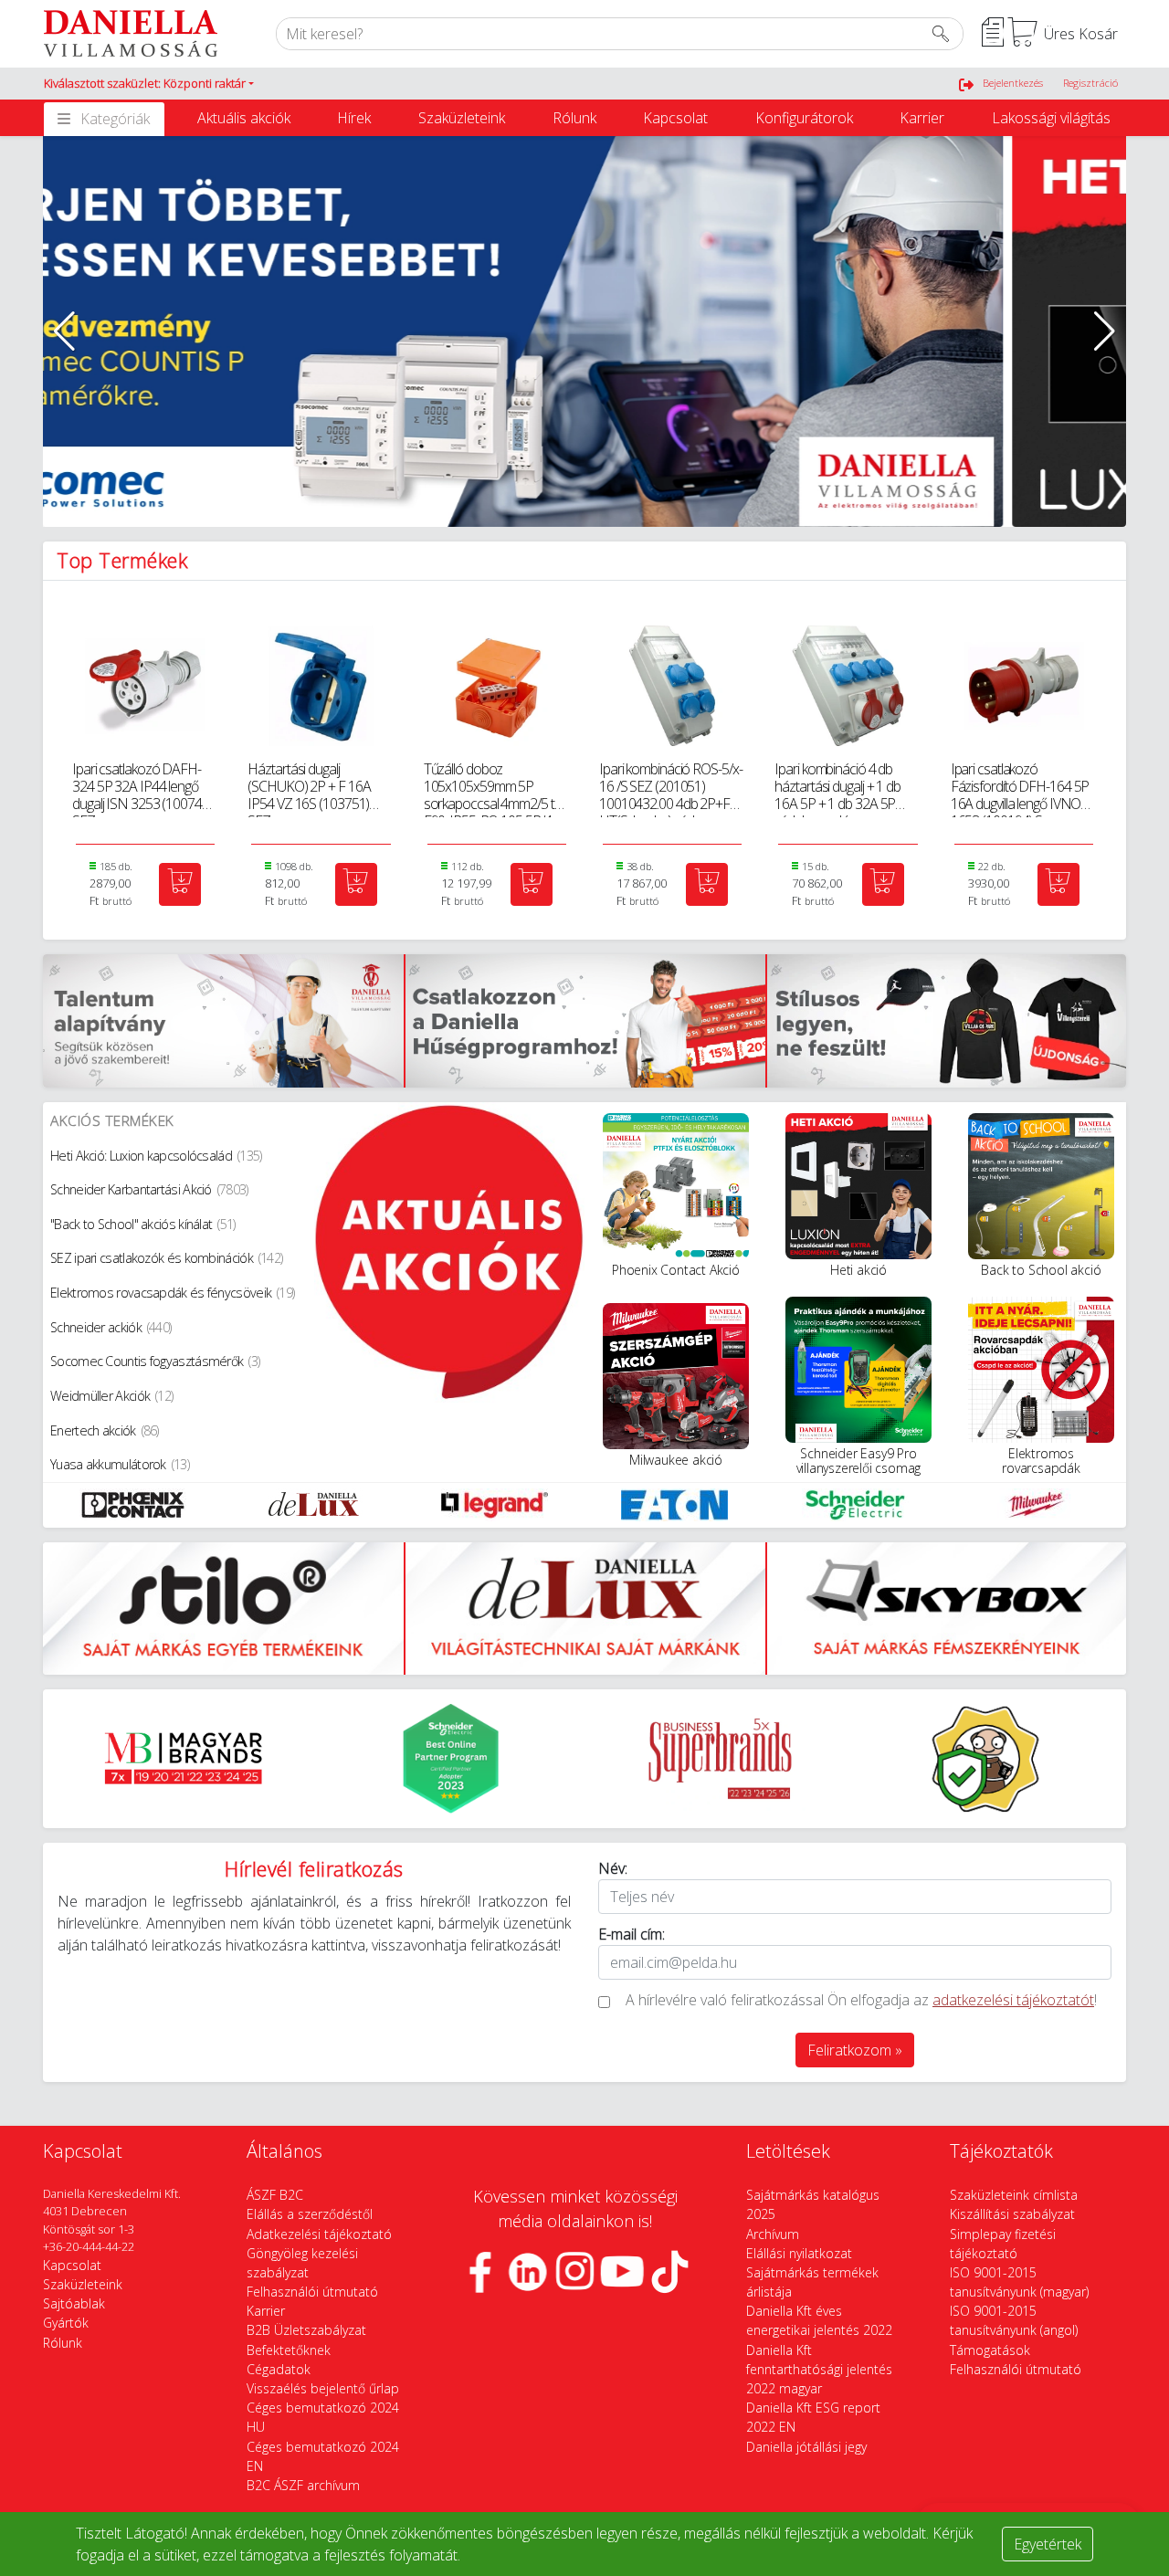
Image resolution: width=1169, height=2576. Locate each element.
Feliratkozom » (855, 2050)
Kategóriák (115, 119)
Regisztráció (1090, 83)
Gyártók (66, 2323)
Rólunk (574, 118)
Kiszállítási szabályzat (1012, 2214)
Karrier (922, 118)
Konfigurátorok (804, 118)
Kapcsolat (675, 118)
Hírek (354, 118)
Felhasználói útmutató (312, 2292)
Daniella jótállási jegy (806, 2447)
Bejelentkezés (1013, 83)
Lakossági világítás (1051, 118)
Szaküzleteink (462, 118)
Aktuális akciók (244, 118)
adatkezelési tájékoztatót (1013, 2000)
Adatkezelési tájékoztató (319, 2234)
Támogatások (990, 2350)
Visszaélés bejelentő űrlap (323, 2388)
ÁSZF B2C (275, 2195)
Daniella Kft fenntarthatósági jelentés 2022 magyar (819, 2369)
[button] (149, 84)
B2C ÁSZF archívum (303, 2485)
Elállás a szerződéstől (310, 2214)
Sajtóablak (74, 2303)
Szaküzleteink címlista (1014, 2195)
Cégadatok (279, 2369)
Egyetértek (1048, 2544)
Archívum (773, 2234)
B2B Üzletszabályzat (306, 2330)
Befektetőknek (289, 2350)
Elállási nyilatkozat (799, 2253)
